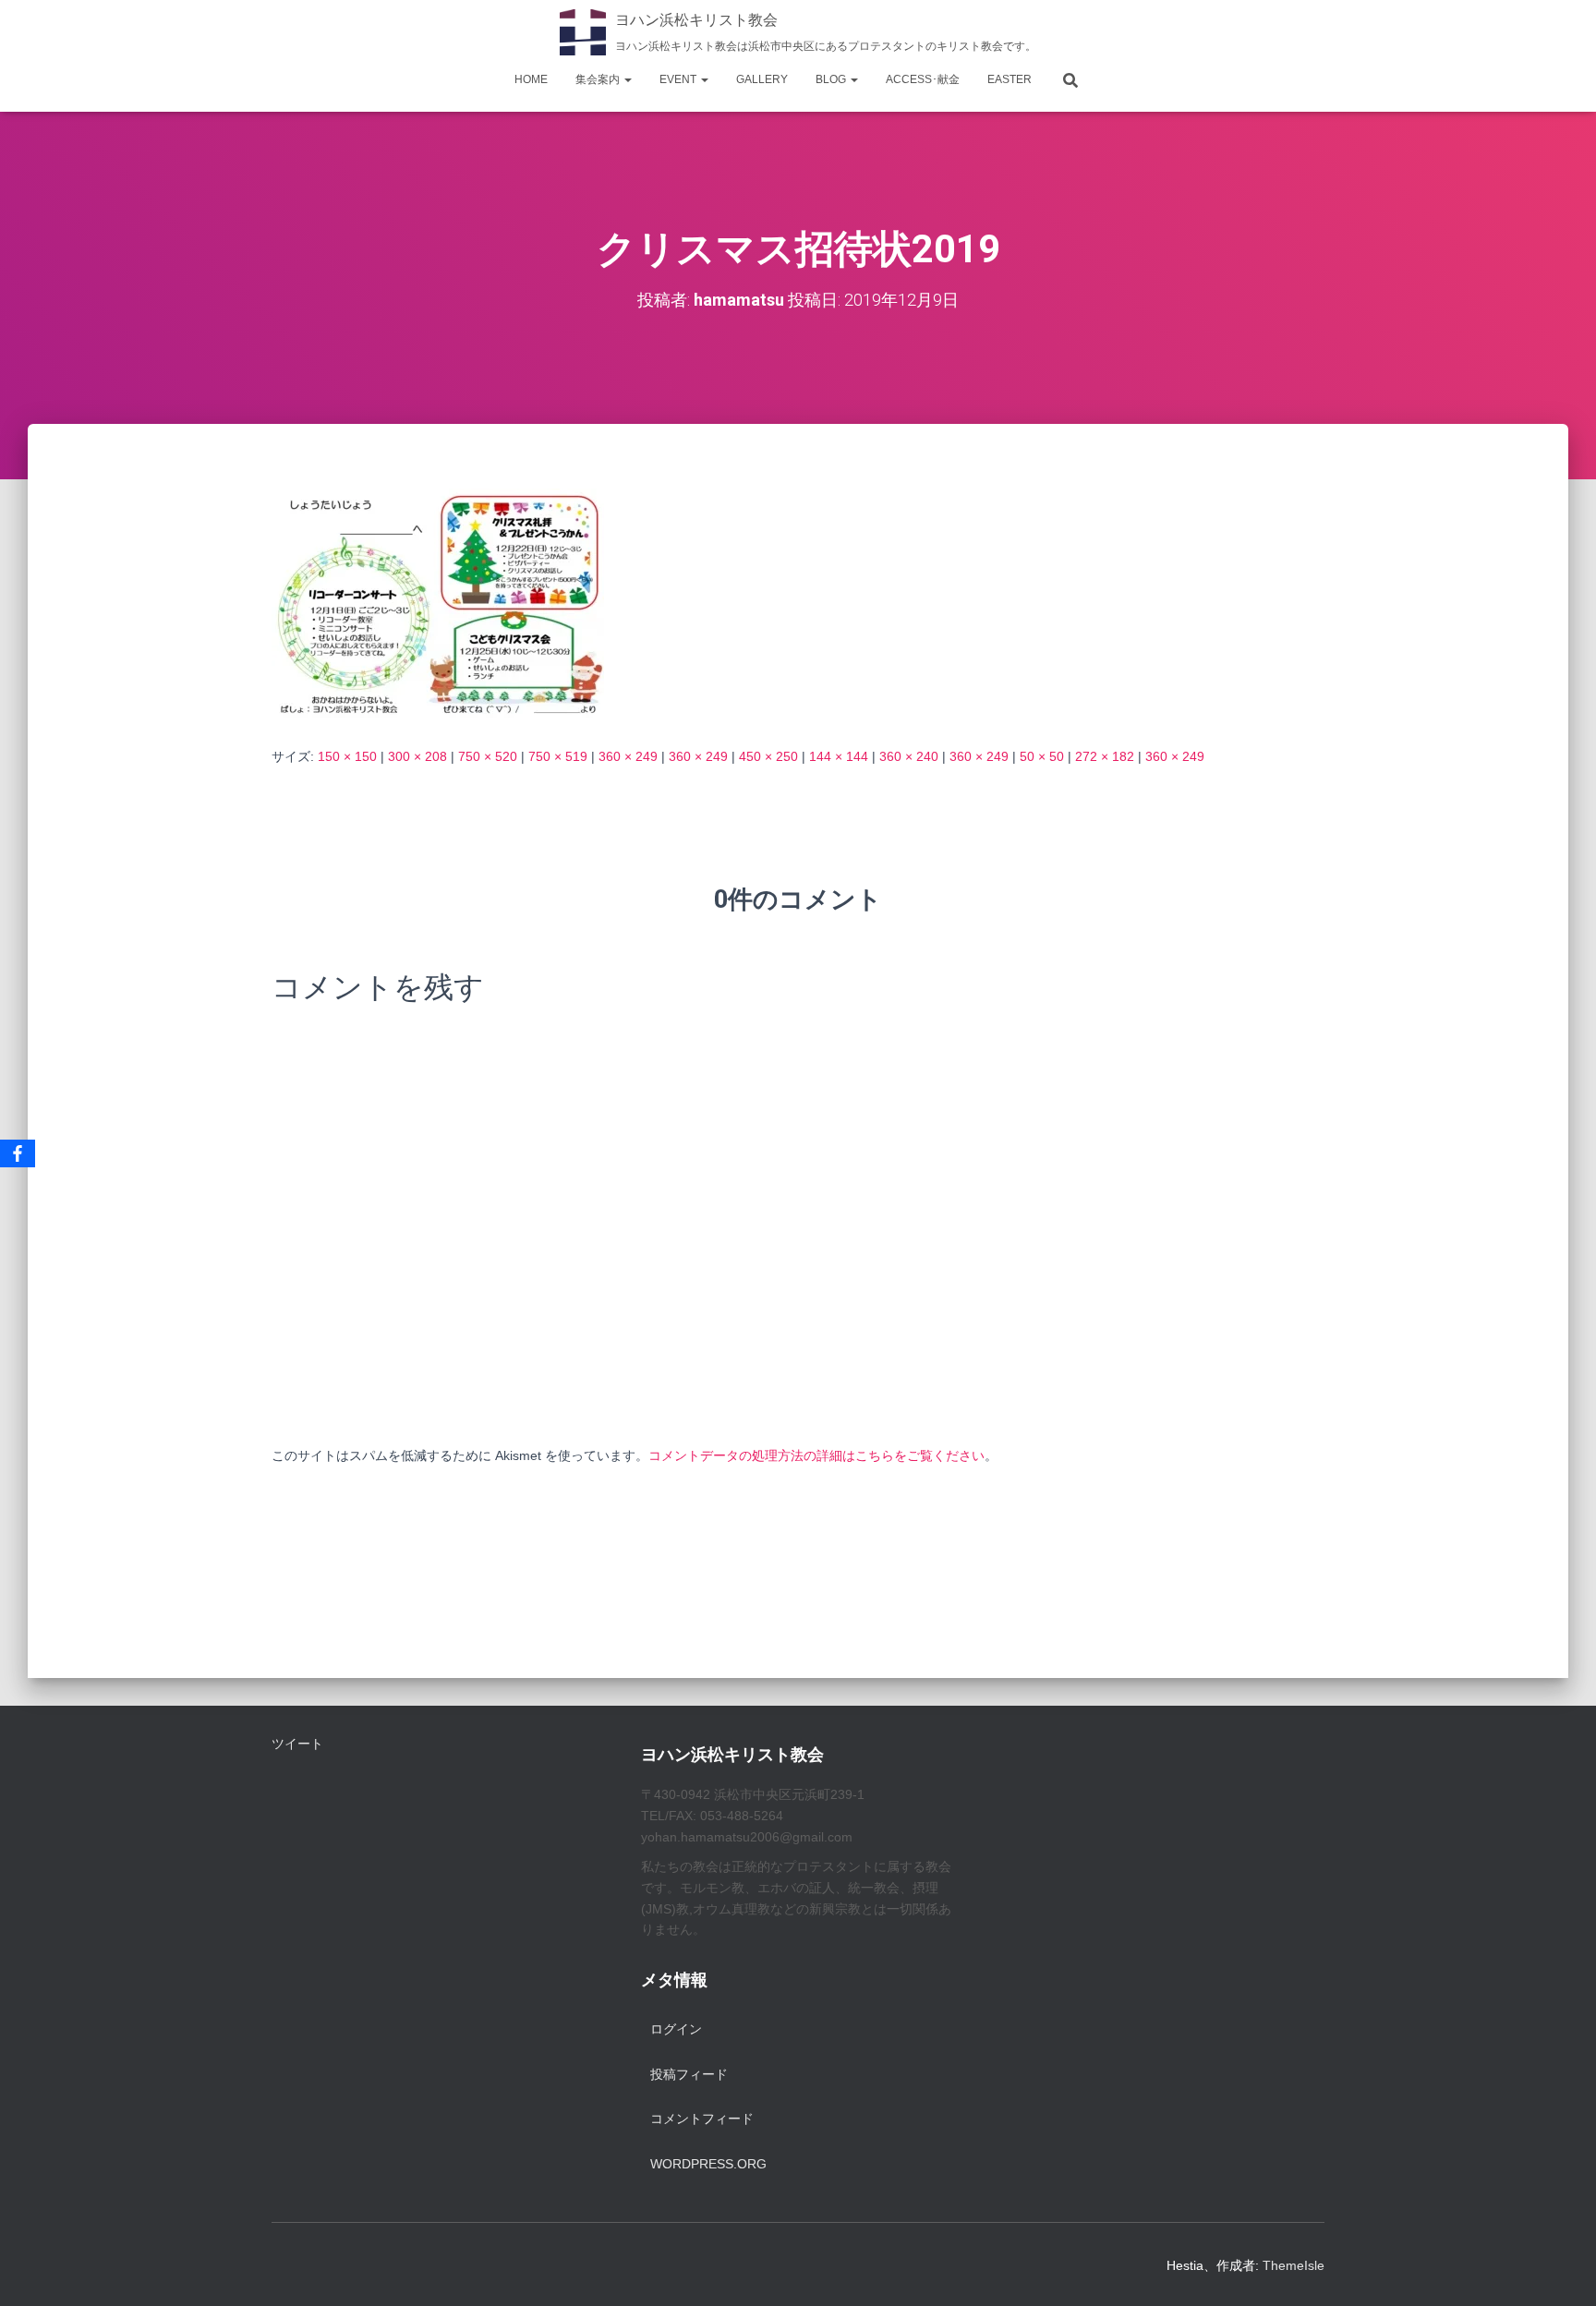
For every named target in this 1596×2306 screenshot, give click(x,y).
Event (679, 79)
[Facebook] (18, 1153)
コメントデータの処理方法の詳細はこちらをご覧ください (816, 1455)
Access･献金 (923, 79)
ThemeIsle (1294, 2265)
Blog (832, 79)
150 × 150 (347, 756)
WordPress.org (708, 2164)
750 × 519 (558, 756)
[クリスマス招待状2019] (438, 602)
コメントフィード (702, 2119)
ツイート (297, 1744)
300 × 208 (417, 756)
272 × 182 (1105, 756)
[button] (627, 79)
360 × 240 (909, 756)
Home (531, 79)
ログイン (676, 2029)
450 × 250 (768, 756)
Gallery (762, 79)
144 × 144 (839, 756)
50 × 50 (1042, 756)
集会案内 (599, 79)
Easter (1010, 79)
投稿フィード (689, 2074)
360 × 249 (628, 756)
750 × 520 (488, 756)
